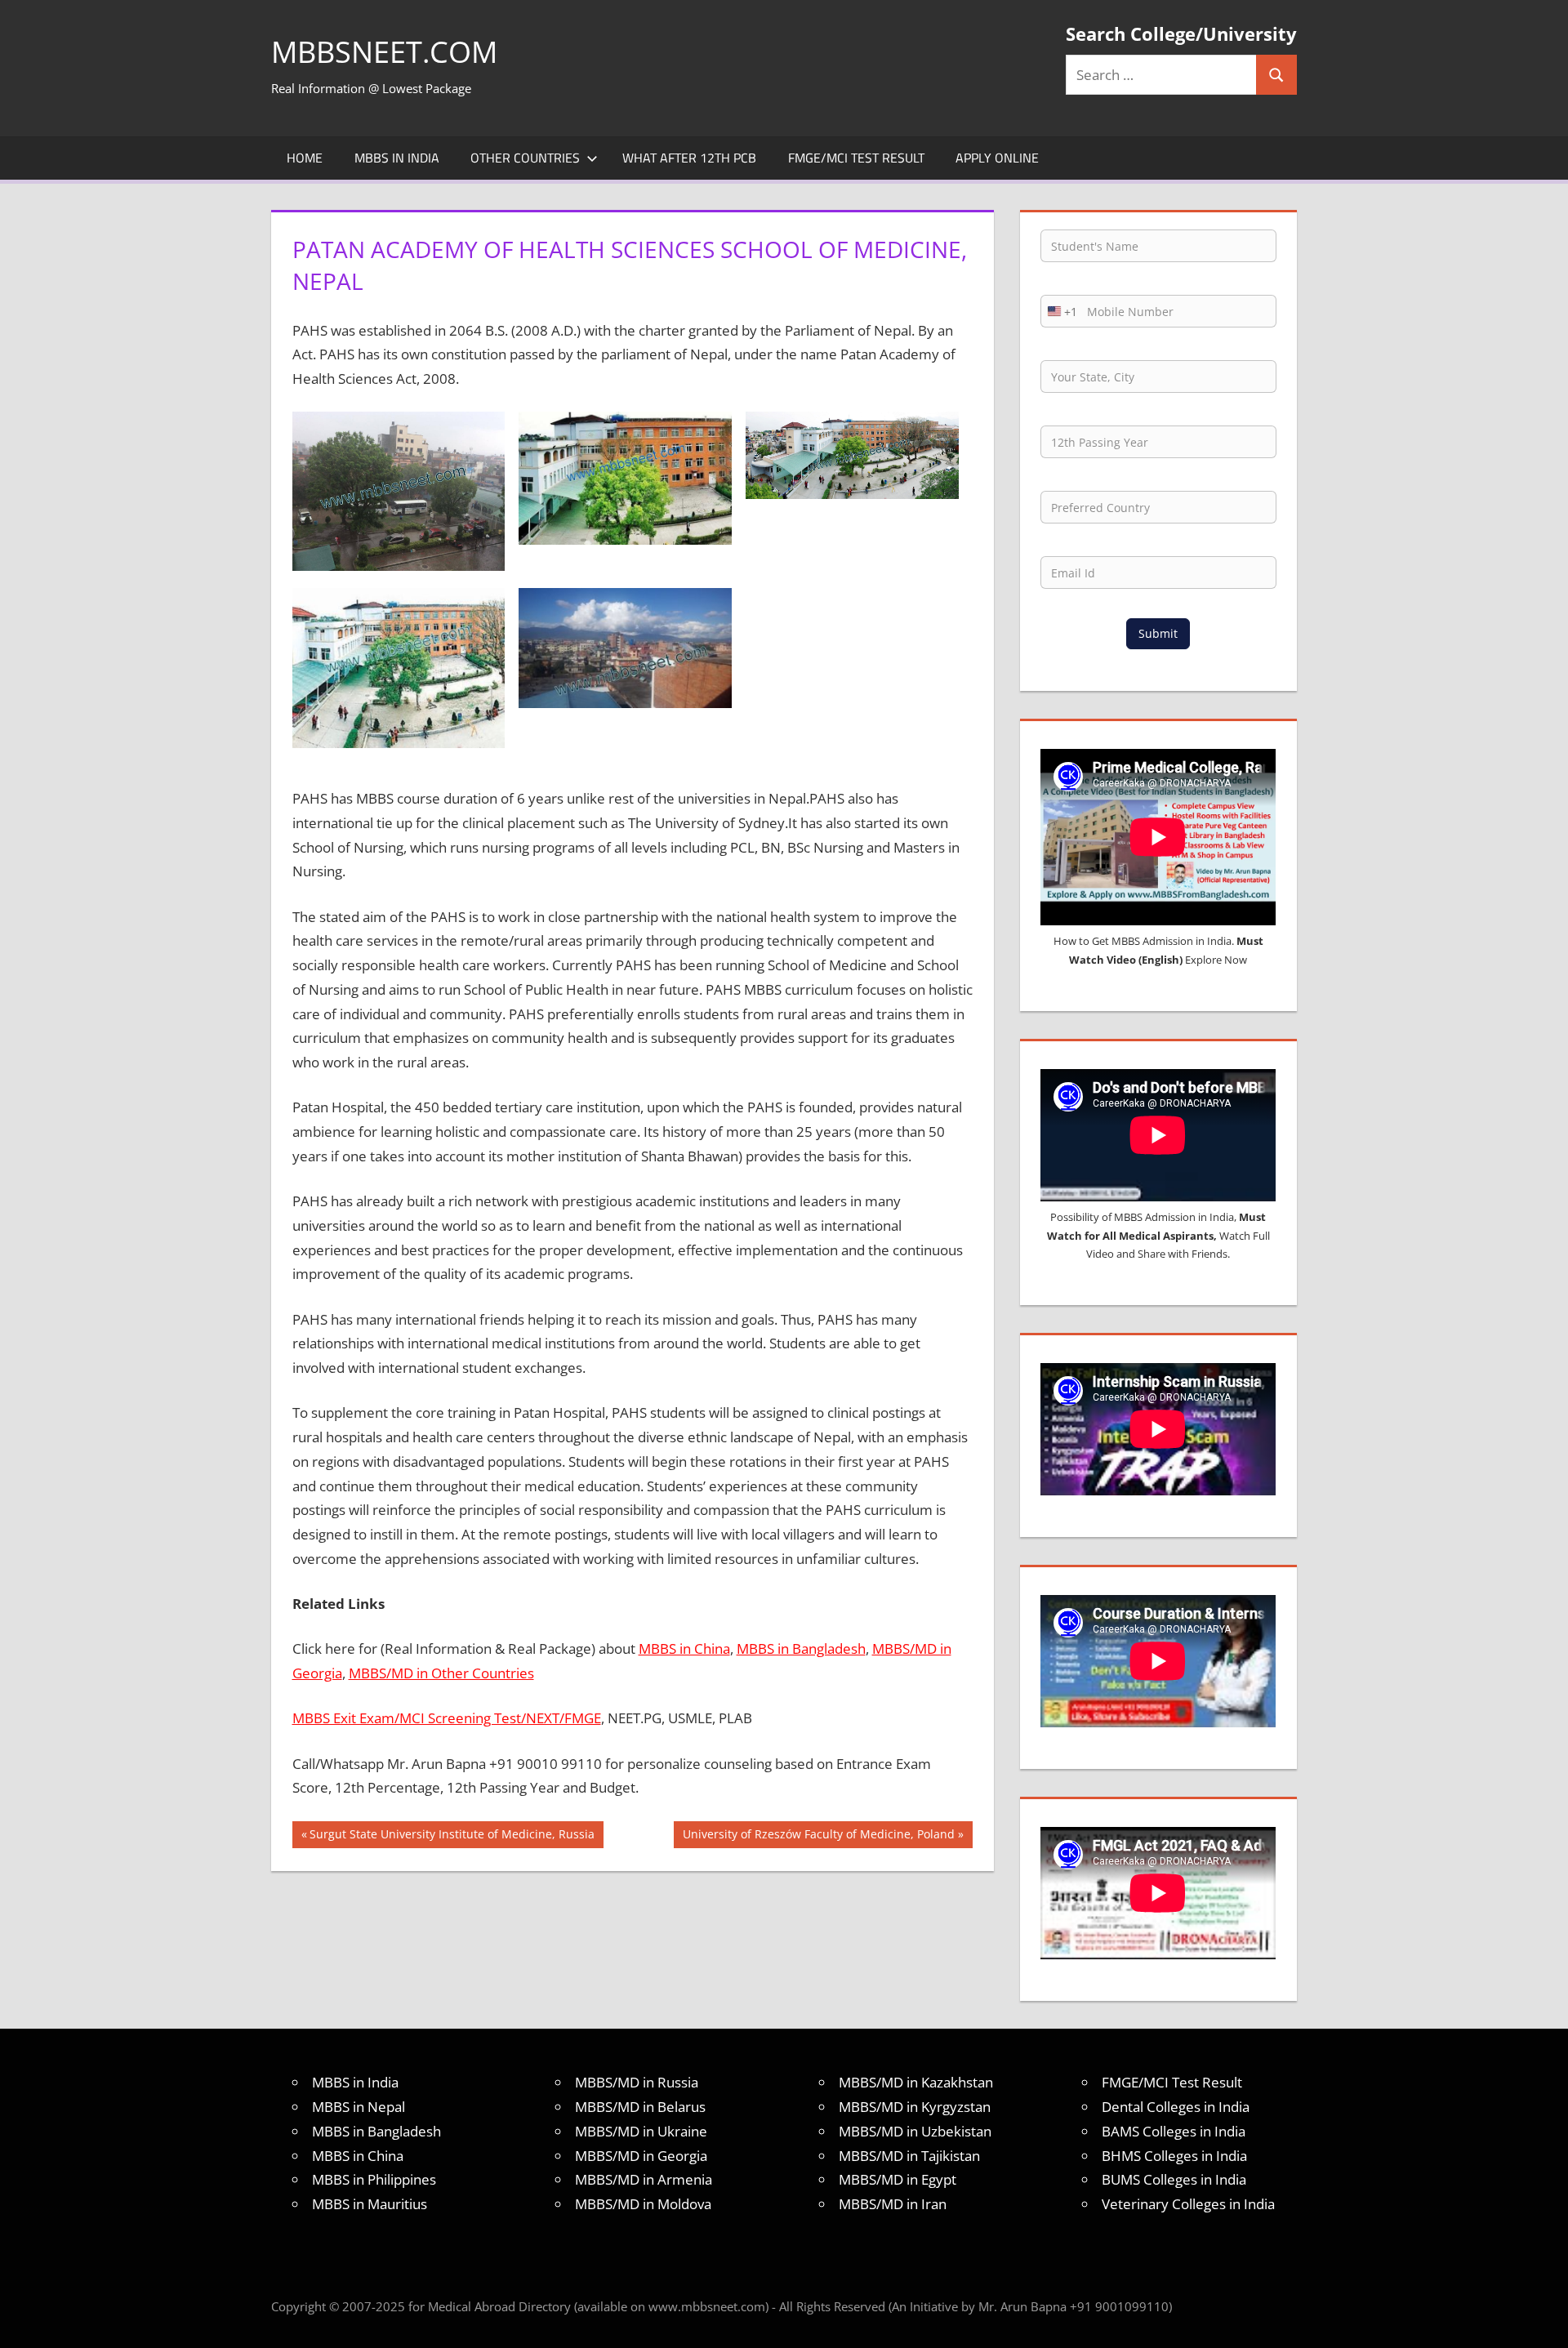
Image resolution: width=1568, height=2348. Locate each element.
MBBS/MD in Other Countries (441, 1673)
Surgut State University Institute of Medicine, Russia (452, 1837)
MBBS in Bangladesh (801, 1649)
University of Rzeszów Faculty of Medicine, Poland (818, 1837)
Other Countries (525, 158)
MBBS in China (684, 1649)
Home (305, 158)
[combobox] (1059, 311)
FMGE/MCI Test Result (856, 158)
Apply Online (997, 158)
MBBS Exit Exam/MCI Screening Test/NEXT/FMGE (447, 1718)
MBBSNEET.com (384, 52)
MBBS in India (397, 158)
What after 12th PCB (689, 158)
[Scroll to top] (1541, 2321)
